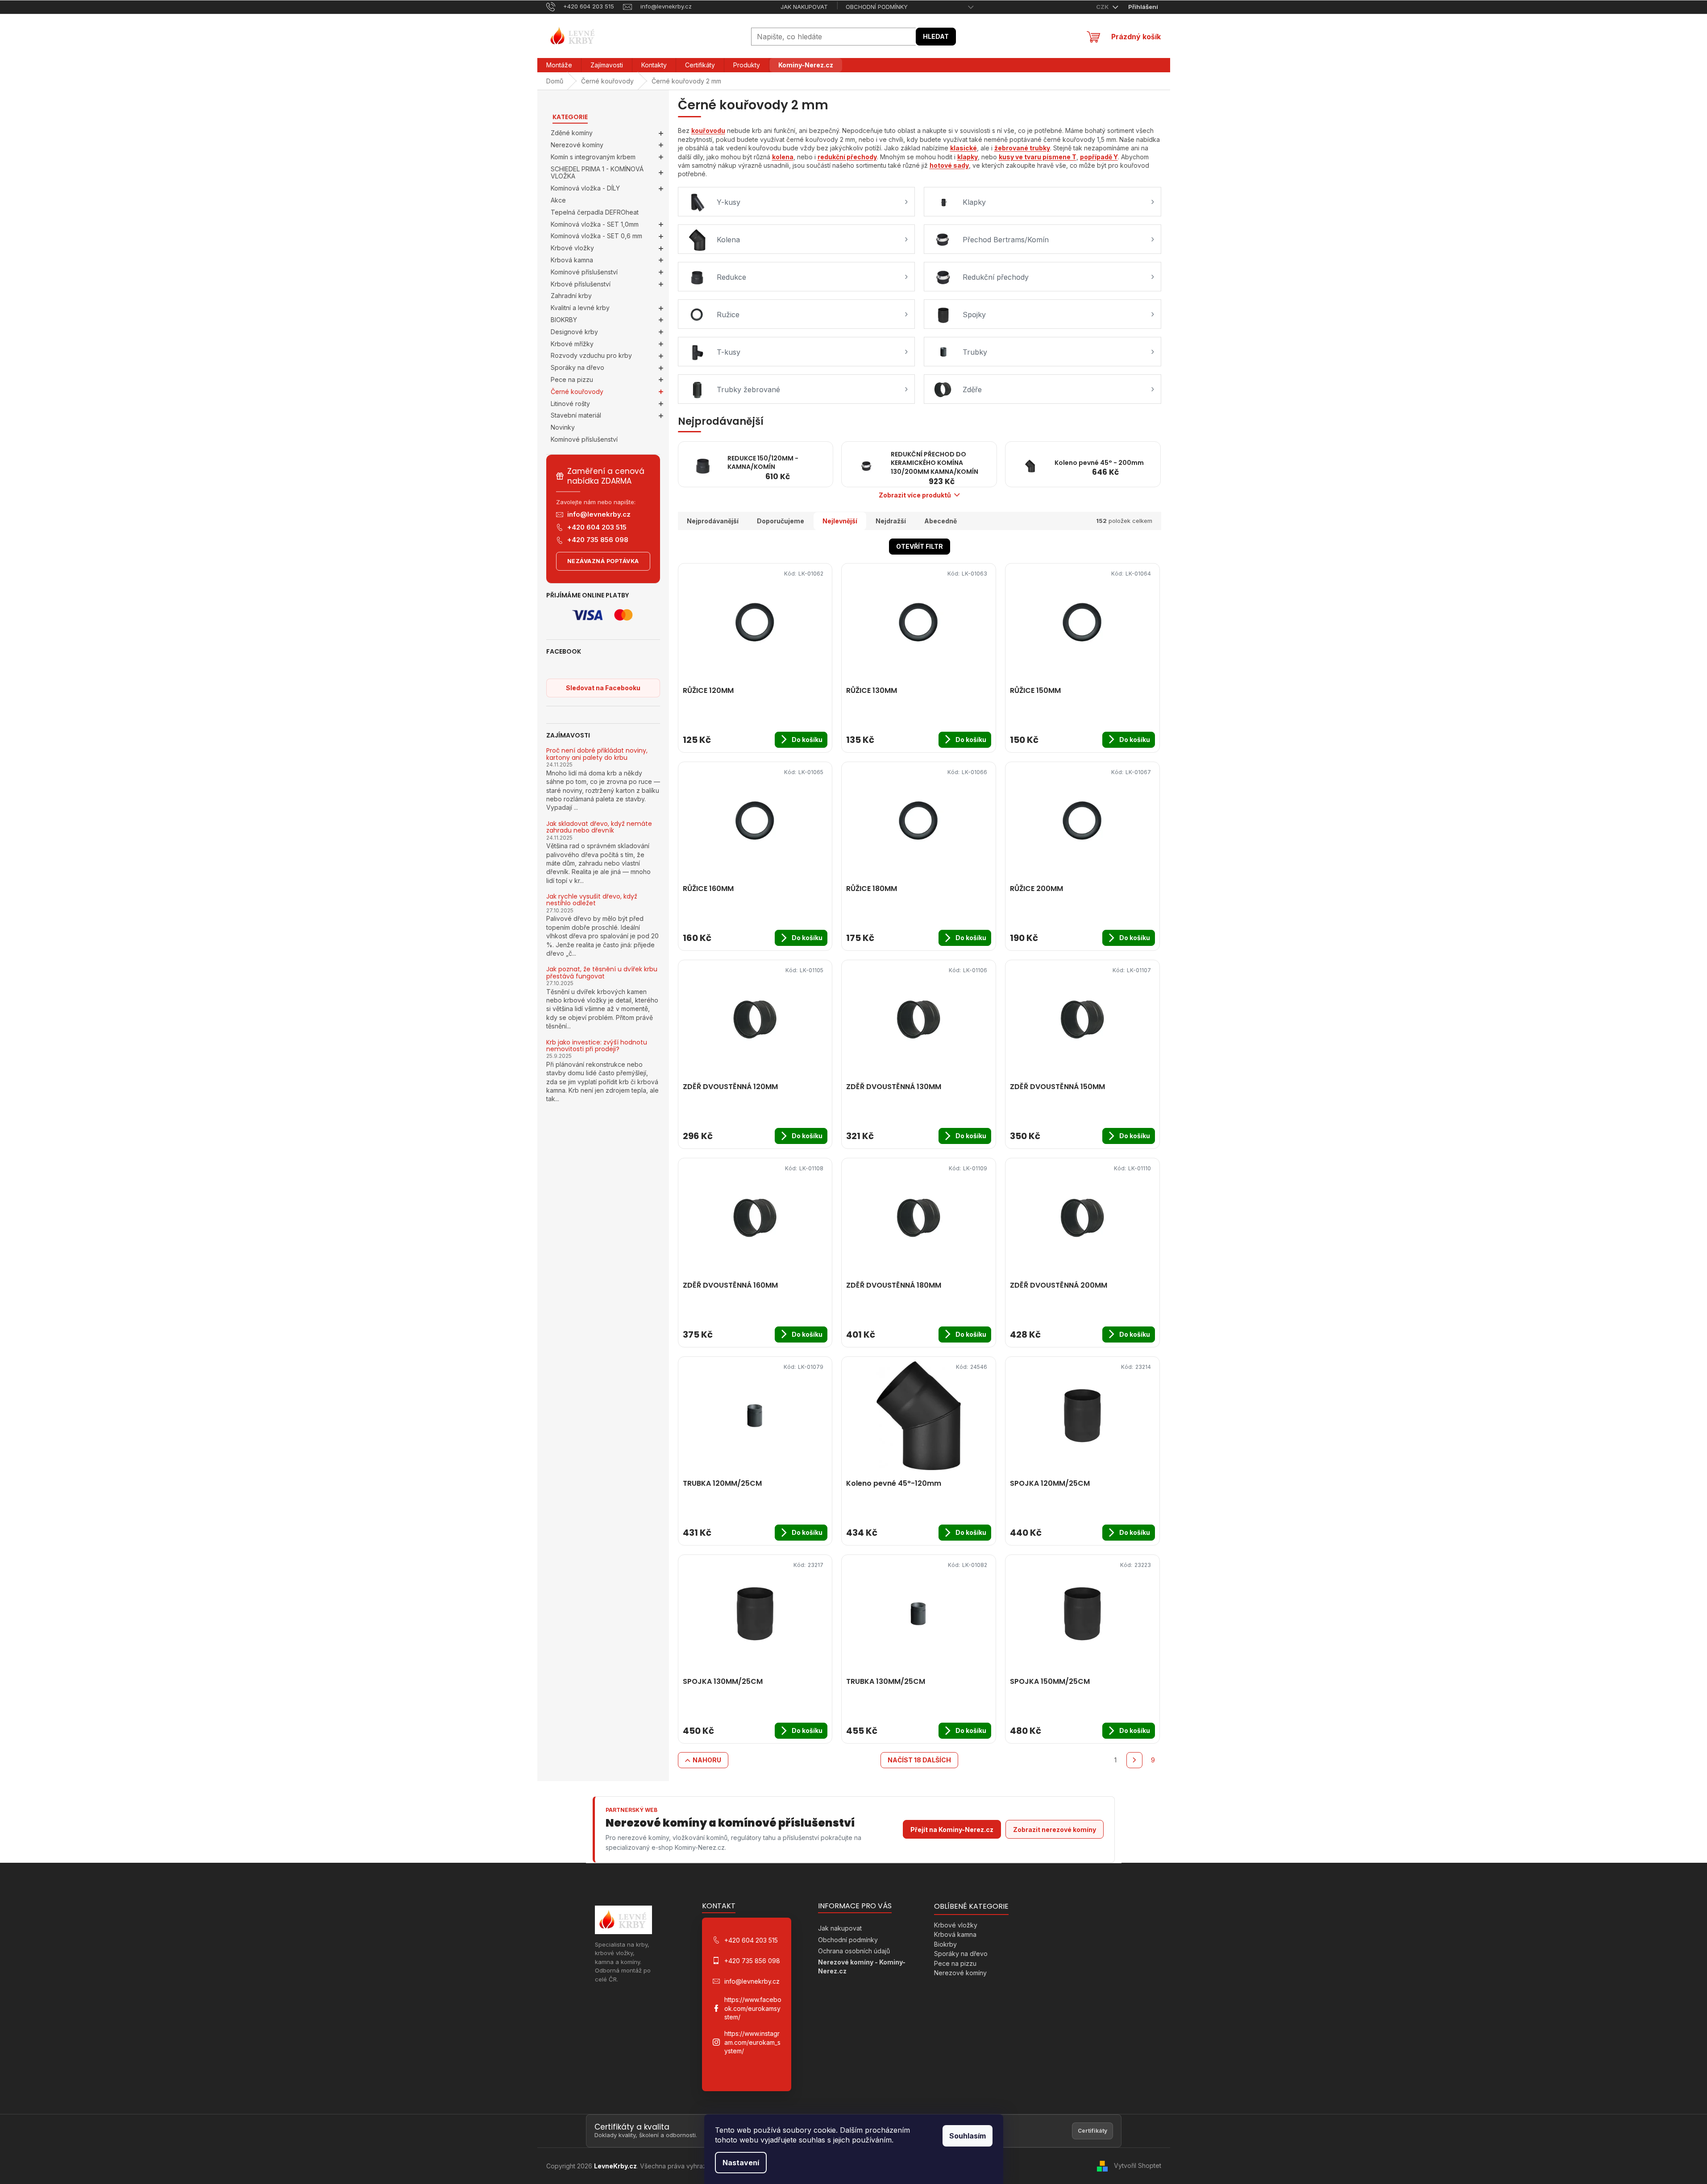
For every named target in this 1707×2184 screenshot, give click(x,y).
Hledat (936, 36)
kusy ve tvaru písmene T (1038, 157)
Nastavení (741, 2163)
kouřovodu (708, 131)
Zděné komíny (572, 133)
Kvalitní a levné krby (580, 308)
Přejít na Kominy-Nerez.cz (952, 1830)
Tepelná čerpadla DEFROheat (595, 212)
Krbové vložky (572, 248)
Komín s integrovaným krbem (593, 157)
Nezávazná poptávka (603, 561)
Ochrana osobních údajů (854, 1951)
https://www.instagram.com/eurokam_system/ (752, 2042)
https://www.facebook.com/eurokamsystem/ (753, 2008)
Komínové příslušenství (584, 272)
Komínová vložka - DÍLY (585, 188)
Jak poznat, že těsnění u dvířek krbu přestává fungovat (602, 973)
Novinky (563, 427)
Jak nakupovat (804, 7)
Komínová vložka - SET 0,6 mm (596, 236)
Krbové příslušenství (581, 284)
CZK (1103, 7)
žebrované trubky (1022, 148)
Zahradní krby (571, 296)
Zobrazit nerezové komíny (1055, 1830)
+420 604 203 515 (597, 527)
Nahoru (707, 1760)
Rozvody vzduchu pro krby (591, 355)
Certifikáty (1092, 2131)
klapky (968, 157)
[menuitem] (559, 65)
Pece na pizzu (572, 379)
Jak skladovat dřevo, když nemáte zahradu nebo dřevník (599, 827)
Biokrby (945, 1944)
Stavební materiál (576, 415)
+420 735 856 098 (598, 540)
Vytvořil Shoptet (1138, 2165)
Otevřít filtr (920, 546)
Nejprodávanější (713, 521)
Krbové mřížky (572, 344)
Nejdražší (891, 521)
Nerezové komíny (577, 145)
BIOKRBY (564, 320)
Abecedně (941, 521)
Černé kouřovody (577, 392)
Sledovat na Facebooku (603, 688)
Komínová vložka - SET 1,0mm (595, 224)
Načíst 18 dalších (919, 1760)
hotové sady (949, 165)
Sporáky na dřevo (577, 367)
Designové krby (574, 332)
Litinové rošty (570, 404)
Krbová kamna (572, 260)
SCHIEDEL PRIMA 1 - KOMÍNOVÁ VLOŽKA (597, 173)
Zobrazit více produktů (915, 495)
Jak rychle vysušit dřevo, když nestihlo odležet (592, 900)
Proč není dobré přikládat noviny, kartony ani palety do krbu (597, 754)
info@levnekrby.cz (599, 514)
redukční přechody (847, 157)
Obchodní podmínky (877, 7)
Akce (558, 200)
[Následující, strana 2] (1134, 1760)
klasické (964, 148)
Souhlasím (968, 2136)
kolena (783, 157)
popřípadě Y (1099, 157)
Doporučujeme (781, 521)
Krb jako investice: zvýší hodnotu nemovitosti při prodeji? (597, 1046)
